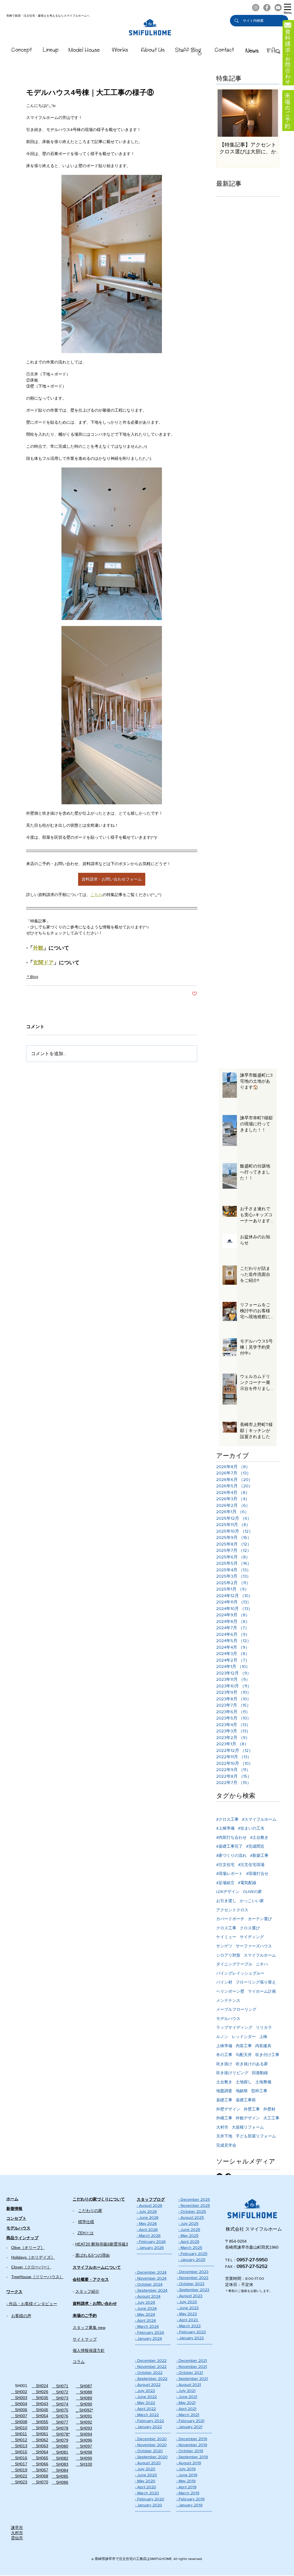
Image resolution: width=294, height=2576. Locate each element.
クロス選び (250, 1928)
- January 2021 (189, 2427)
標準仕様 (86, 2222)
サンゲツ (224, 1946)
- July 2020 (145, 2469)
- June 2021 (187, 2397)
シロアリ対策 (228, 1955)
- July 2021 (186, 2391)
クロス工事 (226, 1928)
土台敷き (224, 2082)
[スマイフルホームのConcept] (22, 51)
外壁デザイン (228, 2109)
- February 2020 (150, 2499)
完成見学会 (226, 2145)
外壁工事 (252, 2109)
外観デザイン (248, 2118)
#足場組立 (225, 1883)
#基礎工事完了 (229, 1846)
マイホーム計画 (262, 1991)
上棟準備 (224, 2046)
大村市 (222, 2127)
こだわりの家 (90, 2211)
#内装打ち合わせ (231, 1837)
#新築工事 (259, 1855)
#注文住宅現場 (251, 1865)
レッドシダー (244, 2037)
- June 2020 (146, 2475)
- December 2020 (151, 2439)
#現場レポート (229, 1873)
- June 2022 (146, 2397)
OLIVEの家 (252, 1892)
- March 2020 (147, 2493)
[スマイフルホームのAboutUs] (153, 51)
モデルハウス (228, 2018)
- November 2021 (192, 2366)
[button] (288, 9)
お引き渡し (226, 1901)
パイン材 (224, 1982)
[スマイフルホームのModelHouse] (84, 51)
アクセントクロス (232, 1910)
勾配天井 (244, 2055)
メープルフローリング (236, 2009)
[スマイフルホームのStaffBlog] (188, 51)
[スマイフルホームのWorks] (120, 51)
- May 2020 (145, 2481)
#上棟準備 (225, 1828)
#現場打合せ (257, 1873)
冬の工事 (224, 2055)
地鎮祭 (242, 2091)
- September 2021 (192, 2379)
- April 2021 (186, 2409)
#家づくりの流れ (231, 1855)
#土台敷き (259, 1837)
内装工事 (244, 2046)
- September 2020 (151, 2457)
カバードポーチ (230, 1919)
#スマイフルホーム (259, 1819)
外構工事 (224, 2118)
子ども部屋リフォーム (256, 2136)
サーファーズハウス (254, 1946)
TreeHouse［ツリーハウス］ (37, 2277)
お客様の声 (21, 2316)
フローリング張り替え (256, 1982)
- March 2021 (188, 2415)
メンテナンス (228, 2000)
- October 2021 (190, 2372)
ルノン (222, 2037)
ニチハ (262, 1964)
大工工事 (271, 2118)
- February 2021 (190, 2421)
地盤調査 (224, 2091)
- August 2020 (148, 2463)
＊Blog (32, 977)
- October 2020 (149, 2451)
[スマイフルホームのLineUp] (51, 51)
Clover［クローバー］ (31, 2267)
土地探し (244, 2082)
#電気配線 (247, 1883)
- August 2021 (189, 2385)
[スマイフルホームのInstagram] (256, 8)
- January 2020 (149, 2505)
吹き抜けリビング (232, 2073)
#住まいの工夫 (251, 1828)
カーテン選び (260, 1919)
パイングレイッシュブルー (240, 1973)
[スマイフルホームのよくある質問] (273, 50)
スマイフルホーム (260, 1955)
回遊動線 (260, 2073)
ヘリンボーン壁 (230, 1991)
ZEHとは (86, 2233)
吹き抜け (224, 2064)
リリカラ (264, 2027)
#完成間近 (255, 1846)
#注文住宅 (225, 1865)
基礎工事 (224, 2100)
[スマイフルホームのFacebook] (267, 8)
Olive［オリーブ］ (28, 2248)
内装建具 (263, 2046)
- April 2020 (146, 2487)
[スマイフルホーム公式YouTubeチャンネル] (278, 8)
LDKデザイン (228, 1892)
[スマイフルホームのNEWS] (252, 51)
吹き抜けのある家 (252, 2064)
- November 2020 (151, 2445)
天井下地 (224, 2136)
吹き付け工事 (267, 2055)
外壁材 (269, 2109)
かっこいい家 (252, 1901)
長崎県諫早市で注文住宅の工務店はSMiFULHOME (133, 2559)
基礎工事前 (246, 2100)
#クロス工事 (227, 1819)
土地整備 (263, 2082)
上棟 (263, 2037)
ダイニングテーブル (234, 1964)
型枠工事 (259, 2091)
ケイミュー (226, 1937)
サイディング (252, 1937)
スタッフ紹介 (87, 2291)
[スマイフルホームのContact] (224, 51)
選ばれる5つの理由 (92, 2255)
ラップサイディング (234, 2027)
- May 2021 (186, 2403)
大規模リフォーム (248, 2127)
